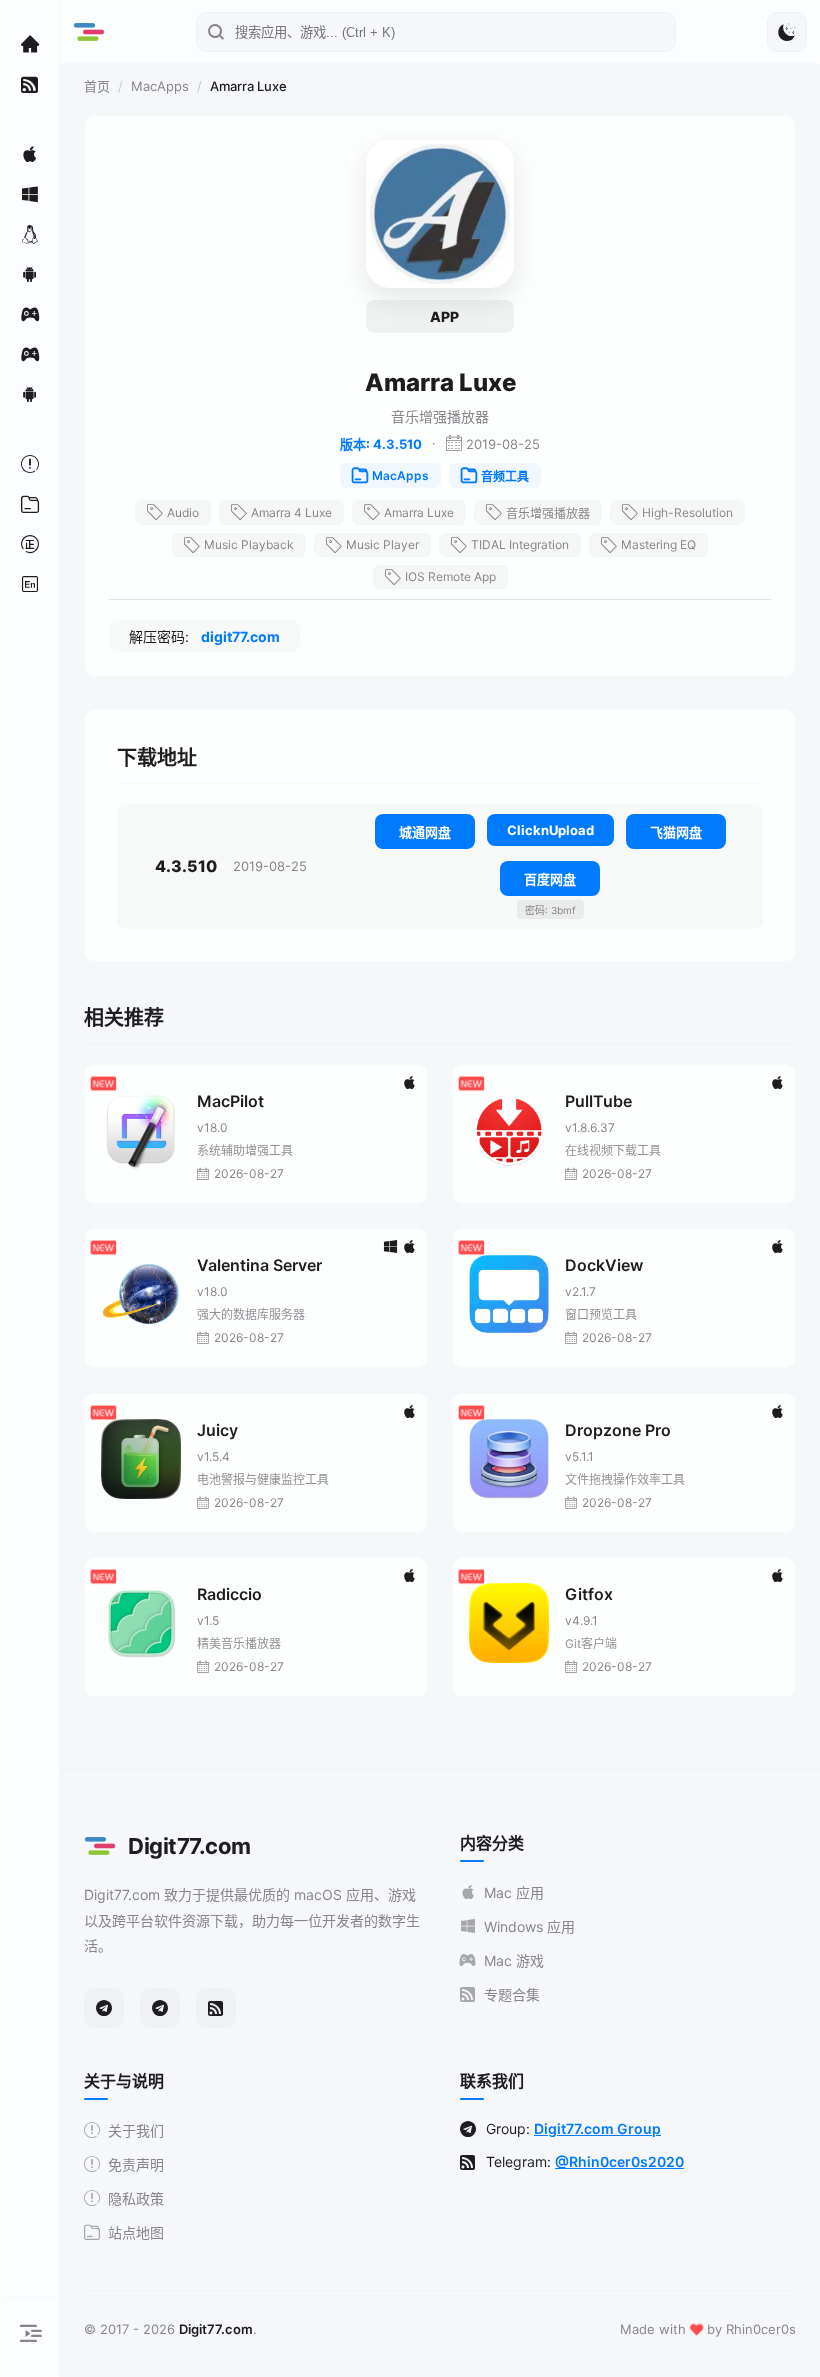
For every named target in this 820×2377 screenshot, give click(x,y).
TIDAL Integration (520, 544)
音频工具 (505, 476)
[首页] (30, 44)
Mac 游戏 (514, 1960)
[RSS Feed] (216, 2008)
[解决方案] (30, 464)
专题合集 (512, 1994)
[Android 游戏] (30, 394)
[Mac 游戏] (30, 314)
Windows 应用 (529, 1926)
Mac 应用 (514, 1892)
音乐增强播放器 (548, 513)
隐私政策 (136, 2198)
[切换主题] (787, 32)
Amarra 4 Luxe (291, 512)
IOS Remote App (450, 576)
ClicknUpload (550, 830)
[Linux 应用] (30, 234)
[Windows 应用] (30, 194)
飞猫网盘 (676, 832)
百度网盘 (550, 879)
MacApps (160, 86)
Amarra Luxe (419, 512)
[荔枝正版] (30, 544)
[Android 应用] (30, 274)
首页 (97, 86)
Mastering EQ (658, 544)
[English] (30, 584)
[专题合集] (30, 84)
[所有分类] (30, 504)
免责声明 (136, 2164)
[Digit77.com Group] (160, 2008)
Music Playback (249, 544)
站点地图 (136, 2232)
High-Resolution (687, 512)
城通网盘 (425, 832)
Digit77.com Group (597, 2128)
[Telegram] (104, 2008)
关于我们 (136, 2130)
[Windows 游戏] (30, 354)
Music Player (382, 544)
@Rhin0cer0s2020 (619, 2161)
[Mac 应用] (30, 154)
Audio (183, 512)
